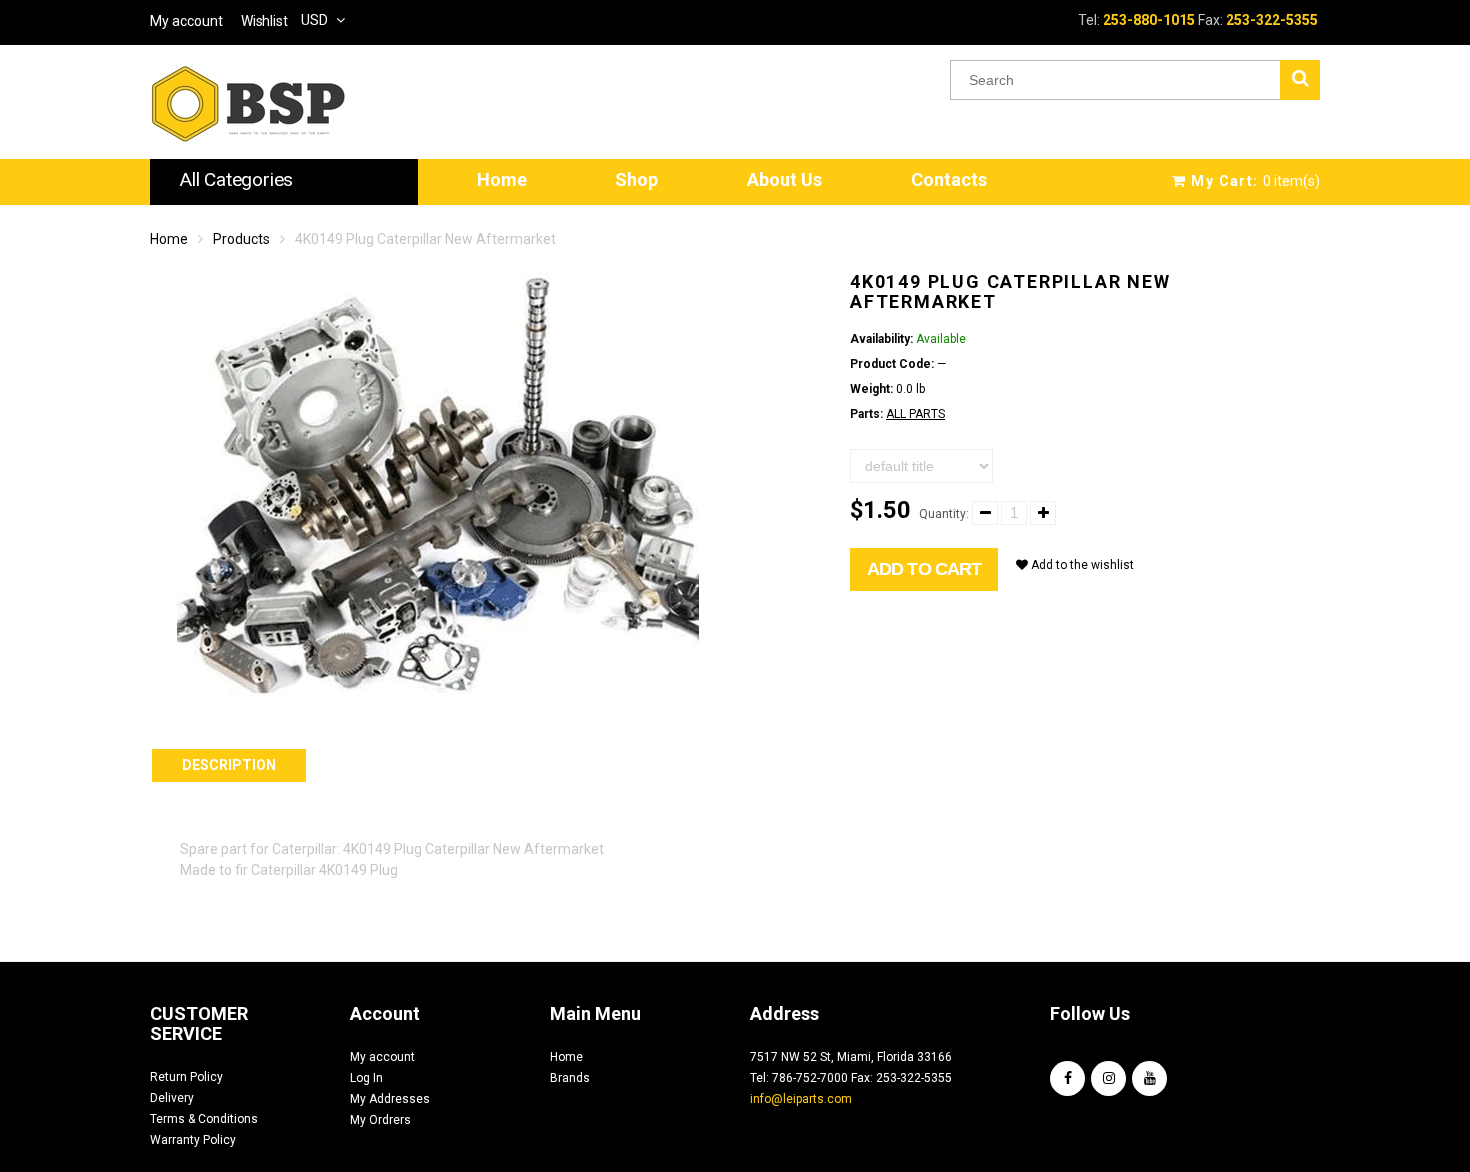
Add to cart (924, 569)
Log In (366, 1078)
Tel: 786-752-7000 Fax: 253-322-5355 (851, 1078)
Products (241, 239)
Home (502, 179)
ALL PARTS (915, 414)
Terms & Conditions (204, 1119)
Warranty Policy (193, 1140)
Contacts (949, 179)
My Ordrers (380, 1120)
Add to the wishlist (1081, 565)
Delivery (172, 1098)
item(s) (1255, 181)
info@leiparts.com (801, 1099)
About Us (784, 179)
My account (382, 1057)
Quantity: (944, 514)
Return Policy (186, 1077)
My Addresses (390, 1099)
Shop (636, 179)
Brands (570, 1078)
